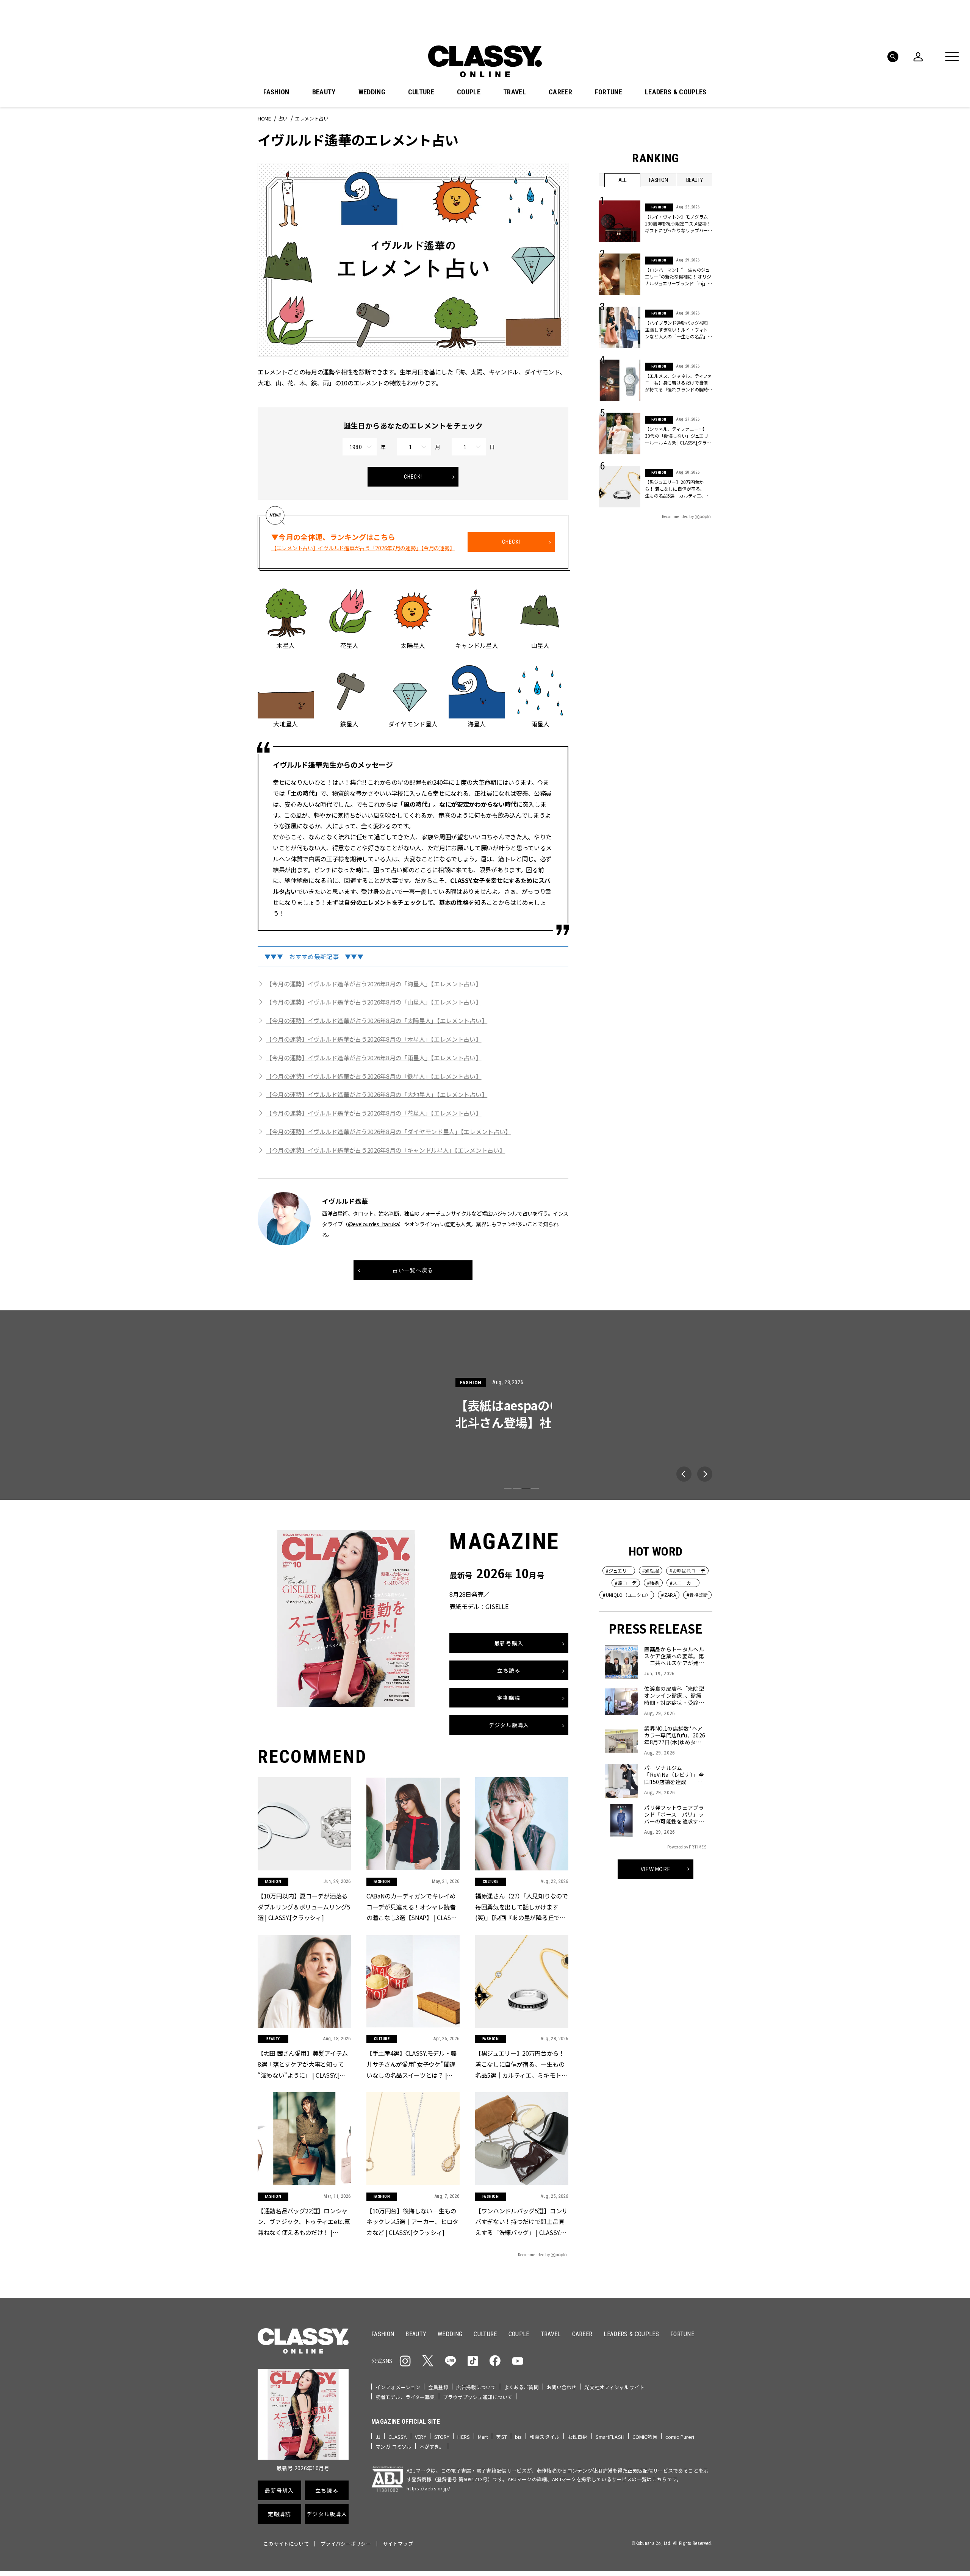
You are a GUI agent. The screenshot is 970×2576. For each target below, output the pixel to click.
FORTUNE (609, 92)
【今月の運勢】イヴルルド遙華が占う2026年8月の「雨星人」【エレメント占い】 (374, 1058)
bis (518, 2437)
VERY (421, 2437)
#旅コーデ (626, 1583)
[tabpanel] (485, 1405)
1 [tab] (508, 1488)
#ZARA (669, 1595)
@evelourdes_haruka (373, 1224)
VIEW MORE (656, 1869)
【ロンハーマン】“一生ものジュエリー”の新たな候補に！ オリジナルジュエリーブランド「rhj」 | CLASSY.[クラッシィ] (678, 277)
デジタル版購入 (509, 1725)
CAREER (560, 92)
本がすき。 (432, 2447)
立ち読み (509, 1670)
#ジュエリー (619, 1570)
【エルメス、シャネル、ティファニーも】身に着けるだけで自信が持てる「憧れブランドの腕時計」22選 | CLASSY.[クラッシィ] (678, 383)
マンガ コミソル (393, 2447)
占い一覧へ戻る (413, 1270)
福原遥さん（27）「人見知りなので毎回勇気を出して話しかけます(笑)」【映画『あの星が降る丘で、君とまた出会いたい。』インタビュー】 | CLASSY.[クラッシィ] (522, 1907)
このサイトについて (286, 2544)
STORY (442, 2437)
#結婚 (653, 1583)
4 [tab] (535, 1488)
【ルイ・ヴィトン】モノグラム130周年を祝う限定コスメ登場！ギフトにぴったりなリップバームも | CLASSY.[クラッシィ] (678, 224)
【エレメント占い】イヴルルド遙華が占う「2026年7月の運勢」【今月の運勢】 (363, 548)
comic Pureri (680, 2437)
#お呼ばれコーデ (687, 1570)
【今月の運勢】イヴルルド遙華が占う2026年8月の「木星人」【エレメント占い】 (374, 1039)
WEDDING (372, 92)
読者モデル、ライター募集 (405, 2397)
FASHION (276, 92)
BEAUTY (324, 92)
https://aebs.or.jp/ (428, 2488)
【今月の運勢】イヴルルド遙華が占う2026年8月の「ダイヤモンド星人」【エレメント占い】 (389, 1131)
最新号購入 (509, 1643)
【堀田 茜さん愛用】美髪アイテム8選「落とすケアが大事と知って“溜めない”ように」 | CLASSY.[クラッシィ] (303, 2065)
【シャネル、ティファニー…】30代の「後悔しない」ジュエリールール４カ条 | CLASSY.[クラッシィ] (678, 436)
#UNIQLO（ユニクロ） (627, 1595)
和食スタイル (545, 2437)
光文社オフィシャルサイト (614, 2387)
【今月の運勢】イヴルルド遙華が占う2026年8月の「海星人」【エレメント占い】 (374, 984)
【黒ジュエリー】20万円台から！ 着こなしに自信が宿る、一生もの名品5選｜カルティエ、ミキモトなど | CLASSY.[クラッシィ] (677, 489)
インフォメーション (398, 2387)
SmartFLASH (610, 2437)
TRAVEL (515, 92)
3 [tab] (526, 1488)
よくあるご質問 (521, 2387)
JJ (378, 2437)
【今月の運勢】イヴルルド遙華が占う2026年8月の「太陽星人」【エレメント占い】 (377, 1020)
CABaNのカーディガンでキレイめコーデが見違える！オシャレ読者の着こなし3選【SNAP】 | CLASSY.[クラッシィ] (412, 1907)
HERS (464, 2437)
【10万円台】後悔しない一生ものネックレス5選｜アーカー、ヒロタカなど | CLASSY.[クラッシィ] (412, 2222)
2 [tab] (517, 1488)
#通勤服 (651, 1570)
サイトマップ (398, 2544)
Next (705, 1474)
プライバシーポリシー (346, 2544)
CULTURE (421, 92)
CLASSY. (398, 2437)
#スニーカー (683, 1583)
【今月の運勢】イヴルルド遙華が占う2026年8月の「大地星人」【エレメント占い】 (377, 1094)
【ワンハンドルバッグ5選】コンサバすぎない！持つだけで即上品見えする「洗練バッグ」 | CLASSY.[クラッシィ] (521, 2222)
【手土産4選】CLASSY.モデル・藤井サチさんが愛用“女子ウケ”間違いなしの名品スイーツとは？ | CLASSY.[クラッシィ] (411, 2065)
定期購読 (509, 1697)
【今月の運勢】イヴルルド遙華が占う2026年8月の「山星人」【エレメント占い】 (374, 1002)
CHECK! (413, 477)
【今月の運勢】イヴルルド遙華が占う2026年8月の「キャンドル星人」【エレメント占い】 (386, 1150)
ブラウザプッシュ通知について (478, 2397)
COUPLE (469, 92)
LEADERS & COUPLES (676, 92)
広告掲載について (476, 2387)
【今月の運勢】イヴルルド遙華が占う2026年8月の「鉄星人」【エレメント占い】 (374, 1076)
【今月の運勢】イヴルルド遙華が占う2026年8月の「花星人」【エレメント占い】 (374, 1113)
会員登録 (438, 2387)
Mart (483, 2437)
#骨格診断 (697, 1595)
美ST (501, 2437)
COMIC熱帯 (645, 2437)
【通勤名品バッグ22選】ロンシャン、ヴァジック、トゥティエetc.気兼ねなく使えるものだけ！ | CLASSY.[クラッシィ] (304, 2222)
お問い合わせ (562, 2387)
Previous (684, 1474)
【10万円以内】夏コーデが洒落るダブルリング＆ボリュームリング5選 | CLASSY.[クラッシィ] (304, 1907)
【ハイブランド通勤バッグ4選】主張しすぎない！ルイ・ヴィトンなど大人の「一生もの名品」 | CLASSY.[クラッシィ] (678, 330)
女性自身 (578, 2437)
